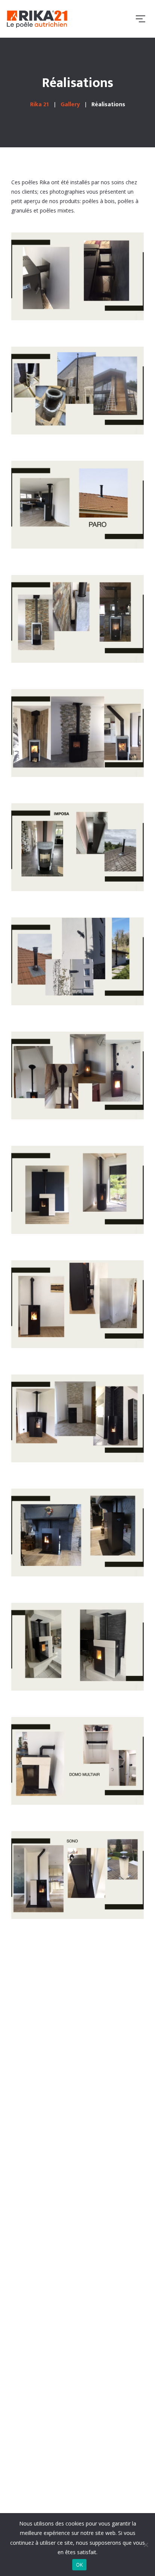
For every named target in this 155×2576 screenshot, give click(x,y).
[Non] (146, 2545)
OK (80, 2565)
